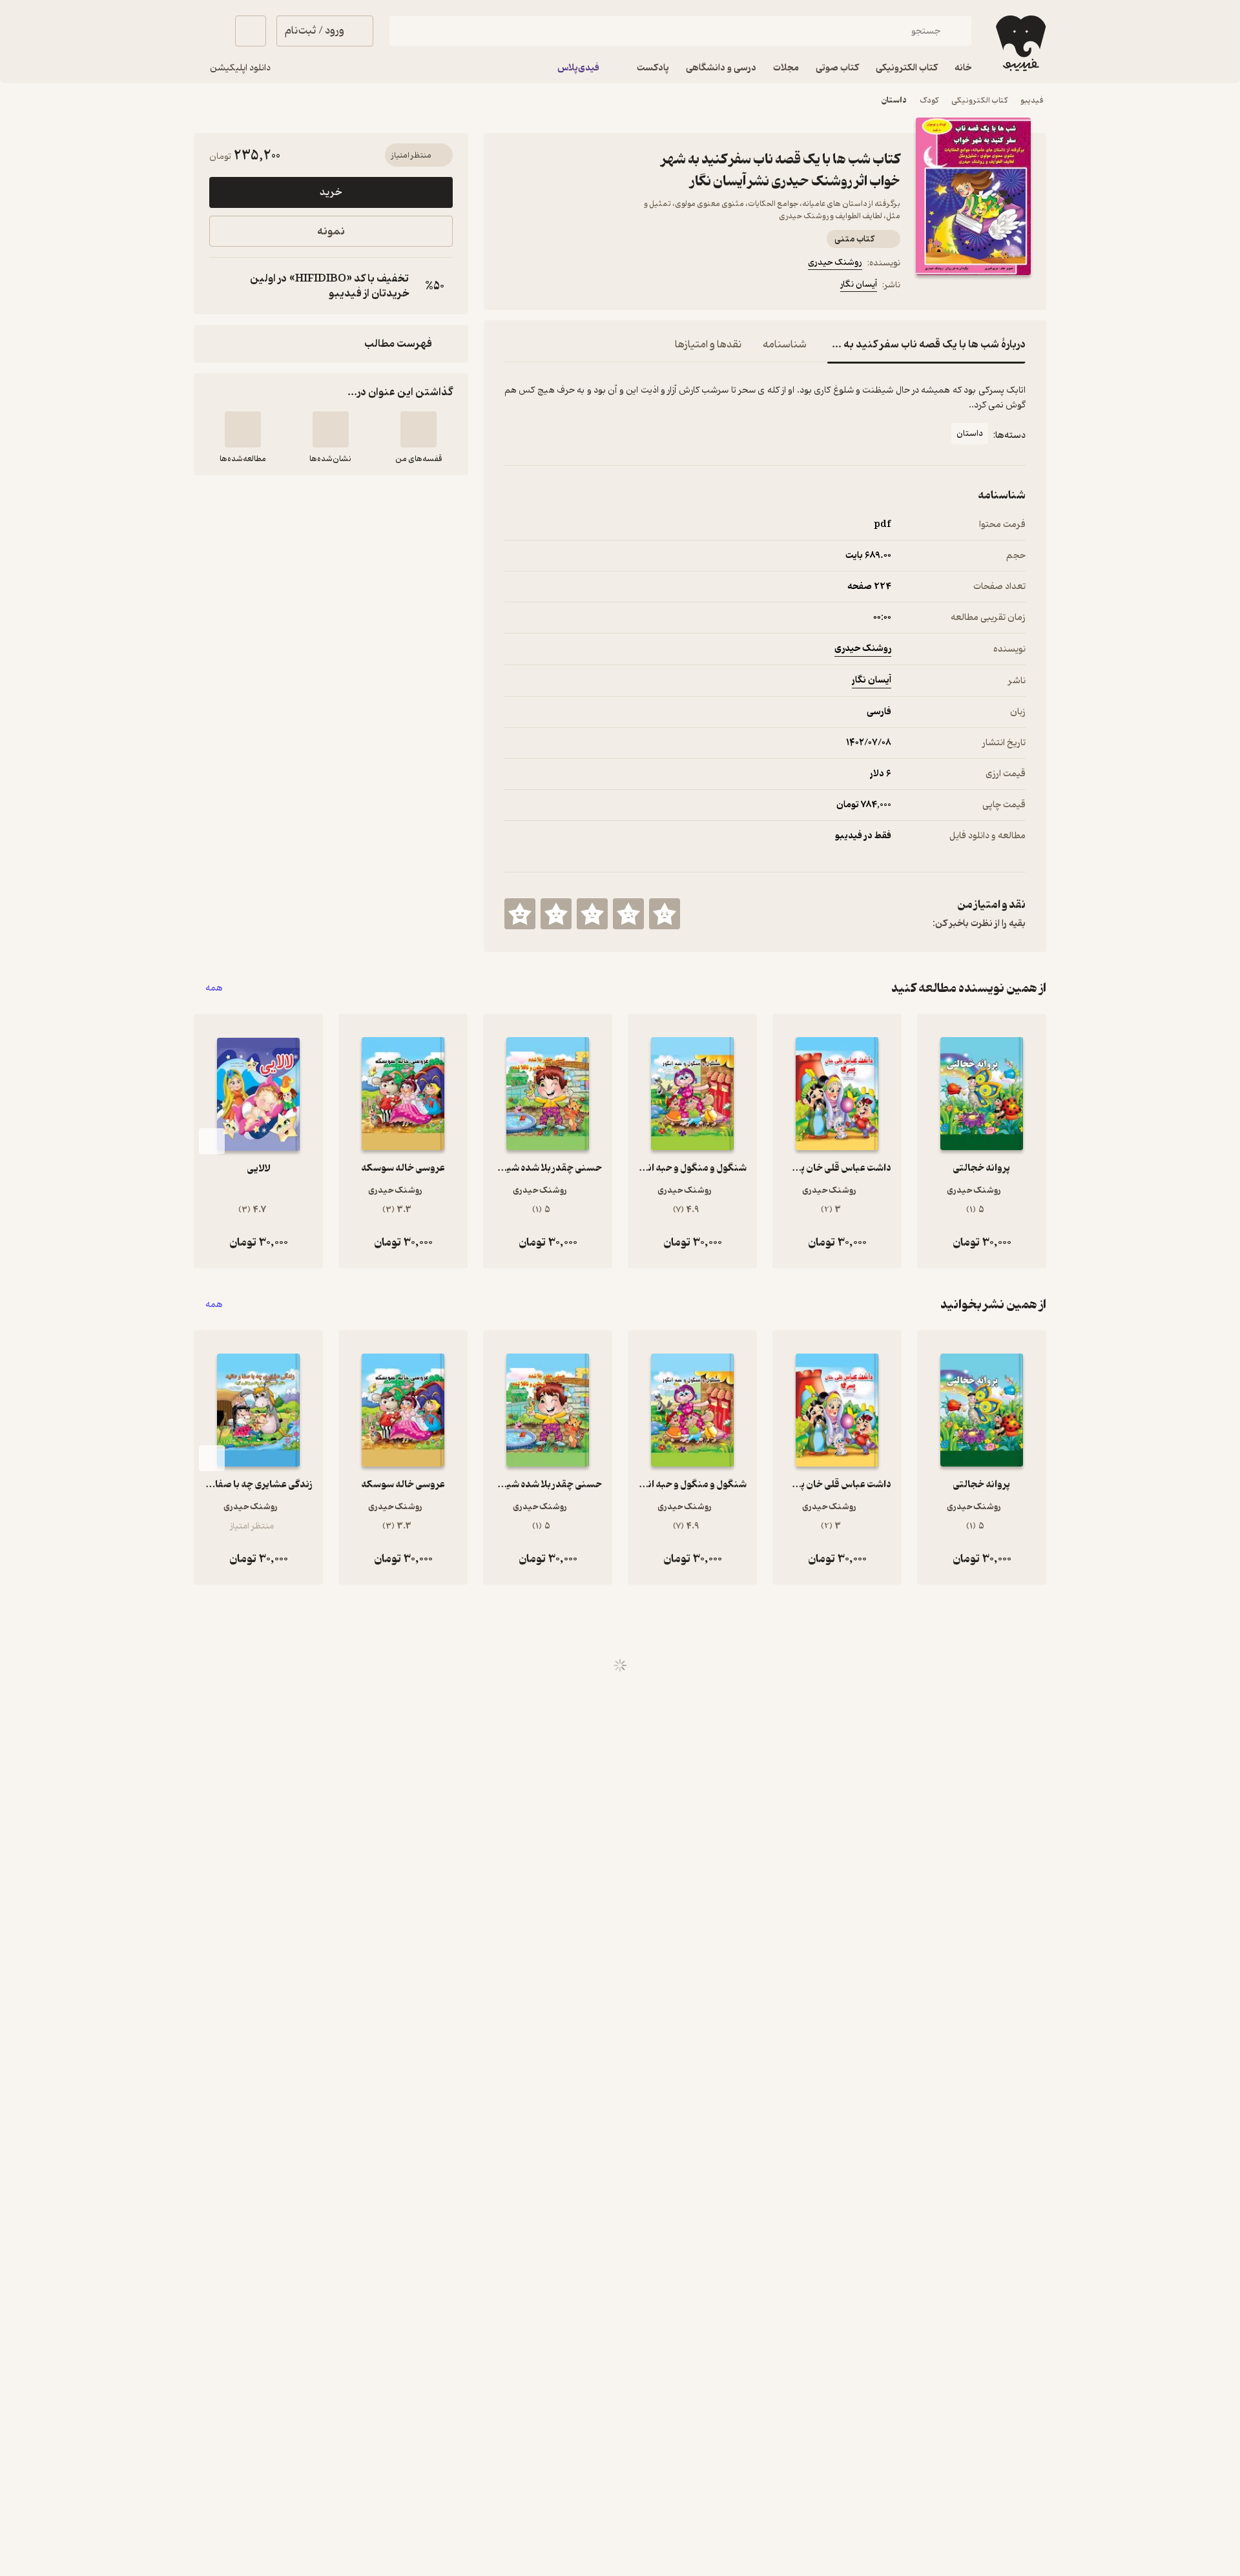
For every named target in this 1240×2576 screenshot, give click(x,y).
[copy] (222, 286)
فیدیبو (1032, 100)
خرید (331, 192)
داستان (894, 100)
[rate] (665, 914)
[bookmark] (543, 287)
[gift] (574, 287)
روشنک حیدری (835, 263)
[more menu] (512, 287)
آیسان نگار (859, 284)
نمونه (331, 232)
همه (214, 988)
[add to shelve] (418, 429)
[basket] (251, 31)
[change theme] (209, 31)
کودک (929, 100)
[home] (1019, 43)
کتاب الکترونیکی (979, 100)
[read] (243, 429)
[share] (605, 287)
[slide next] (212, 1141)
